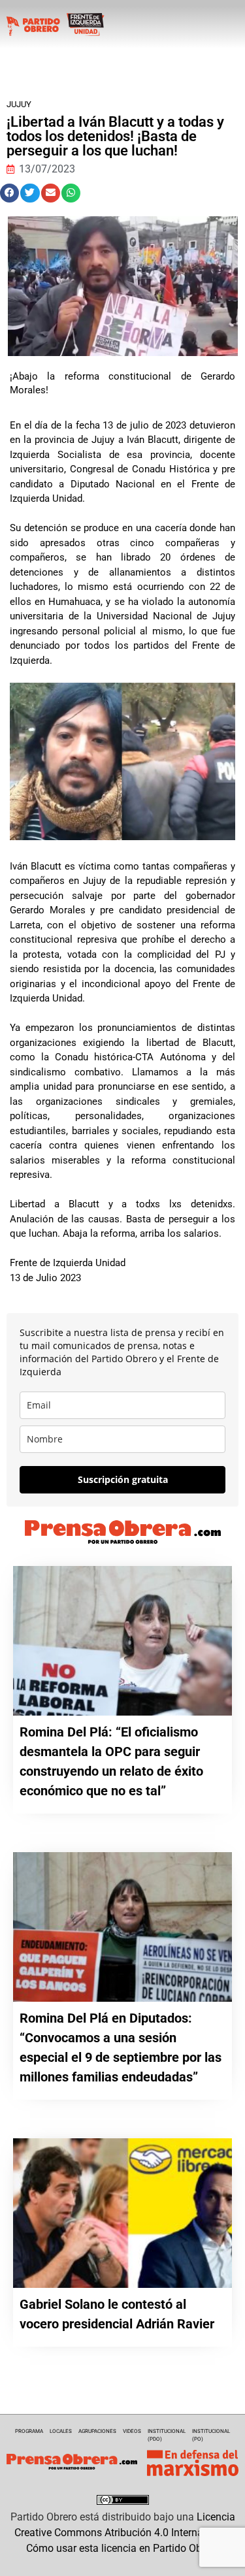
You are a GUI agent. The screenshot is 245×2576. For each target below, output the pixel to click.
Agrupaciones (97, 2431)
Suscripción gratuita (123, 1479)
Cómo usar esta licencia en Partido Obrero (123, 2548)
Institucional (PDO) (167, 2435)
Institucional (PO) (211, 2435)
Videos (132, 2431)
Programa (29, 2431)
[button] (9, 193)
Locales (61, 2431)
